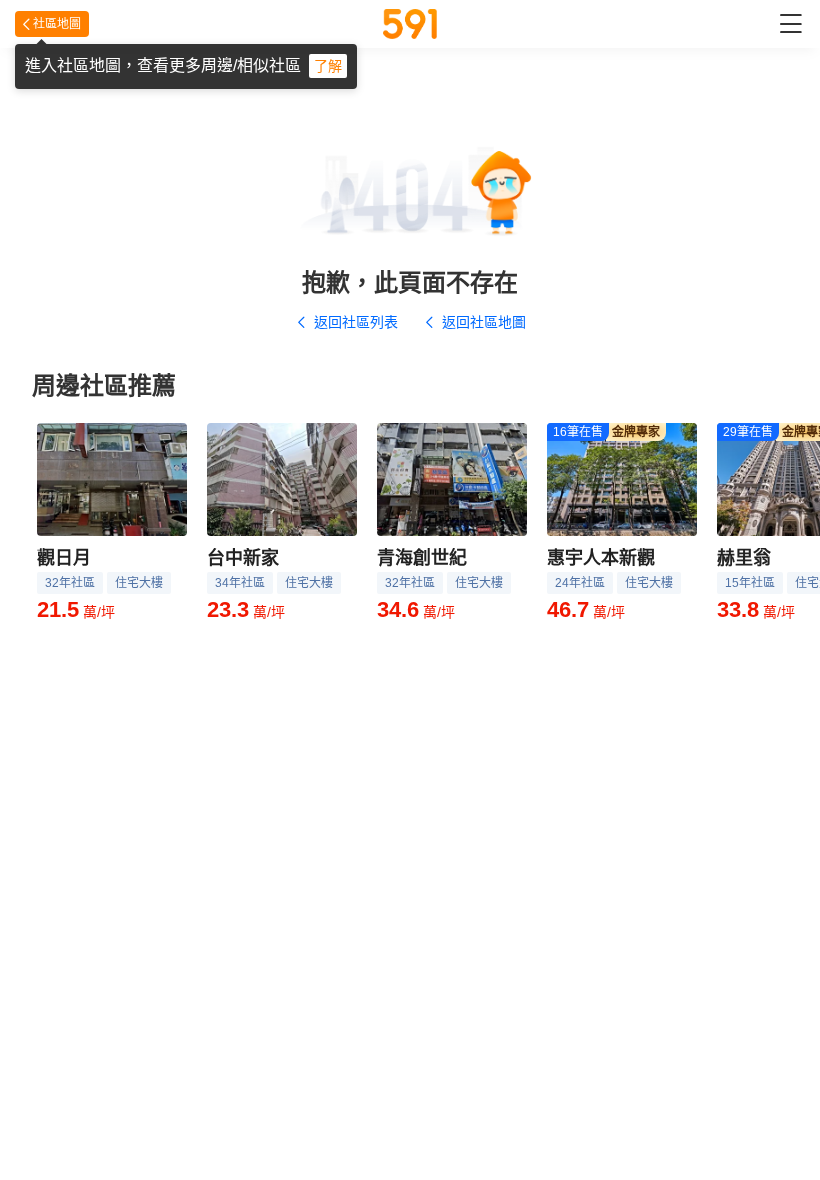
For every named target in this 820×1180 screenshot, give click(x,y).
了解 (328, 66)
